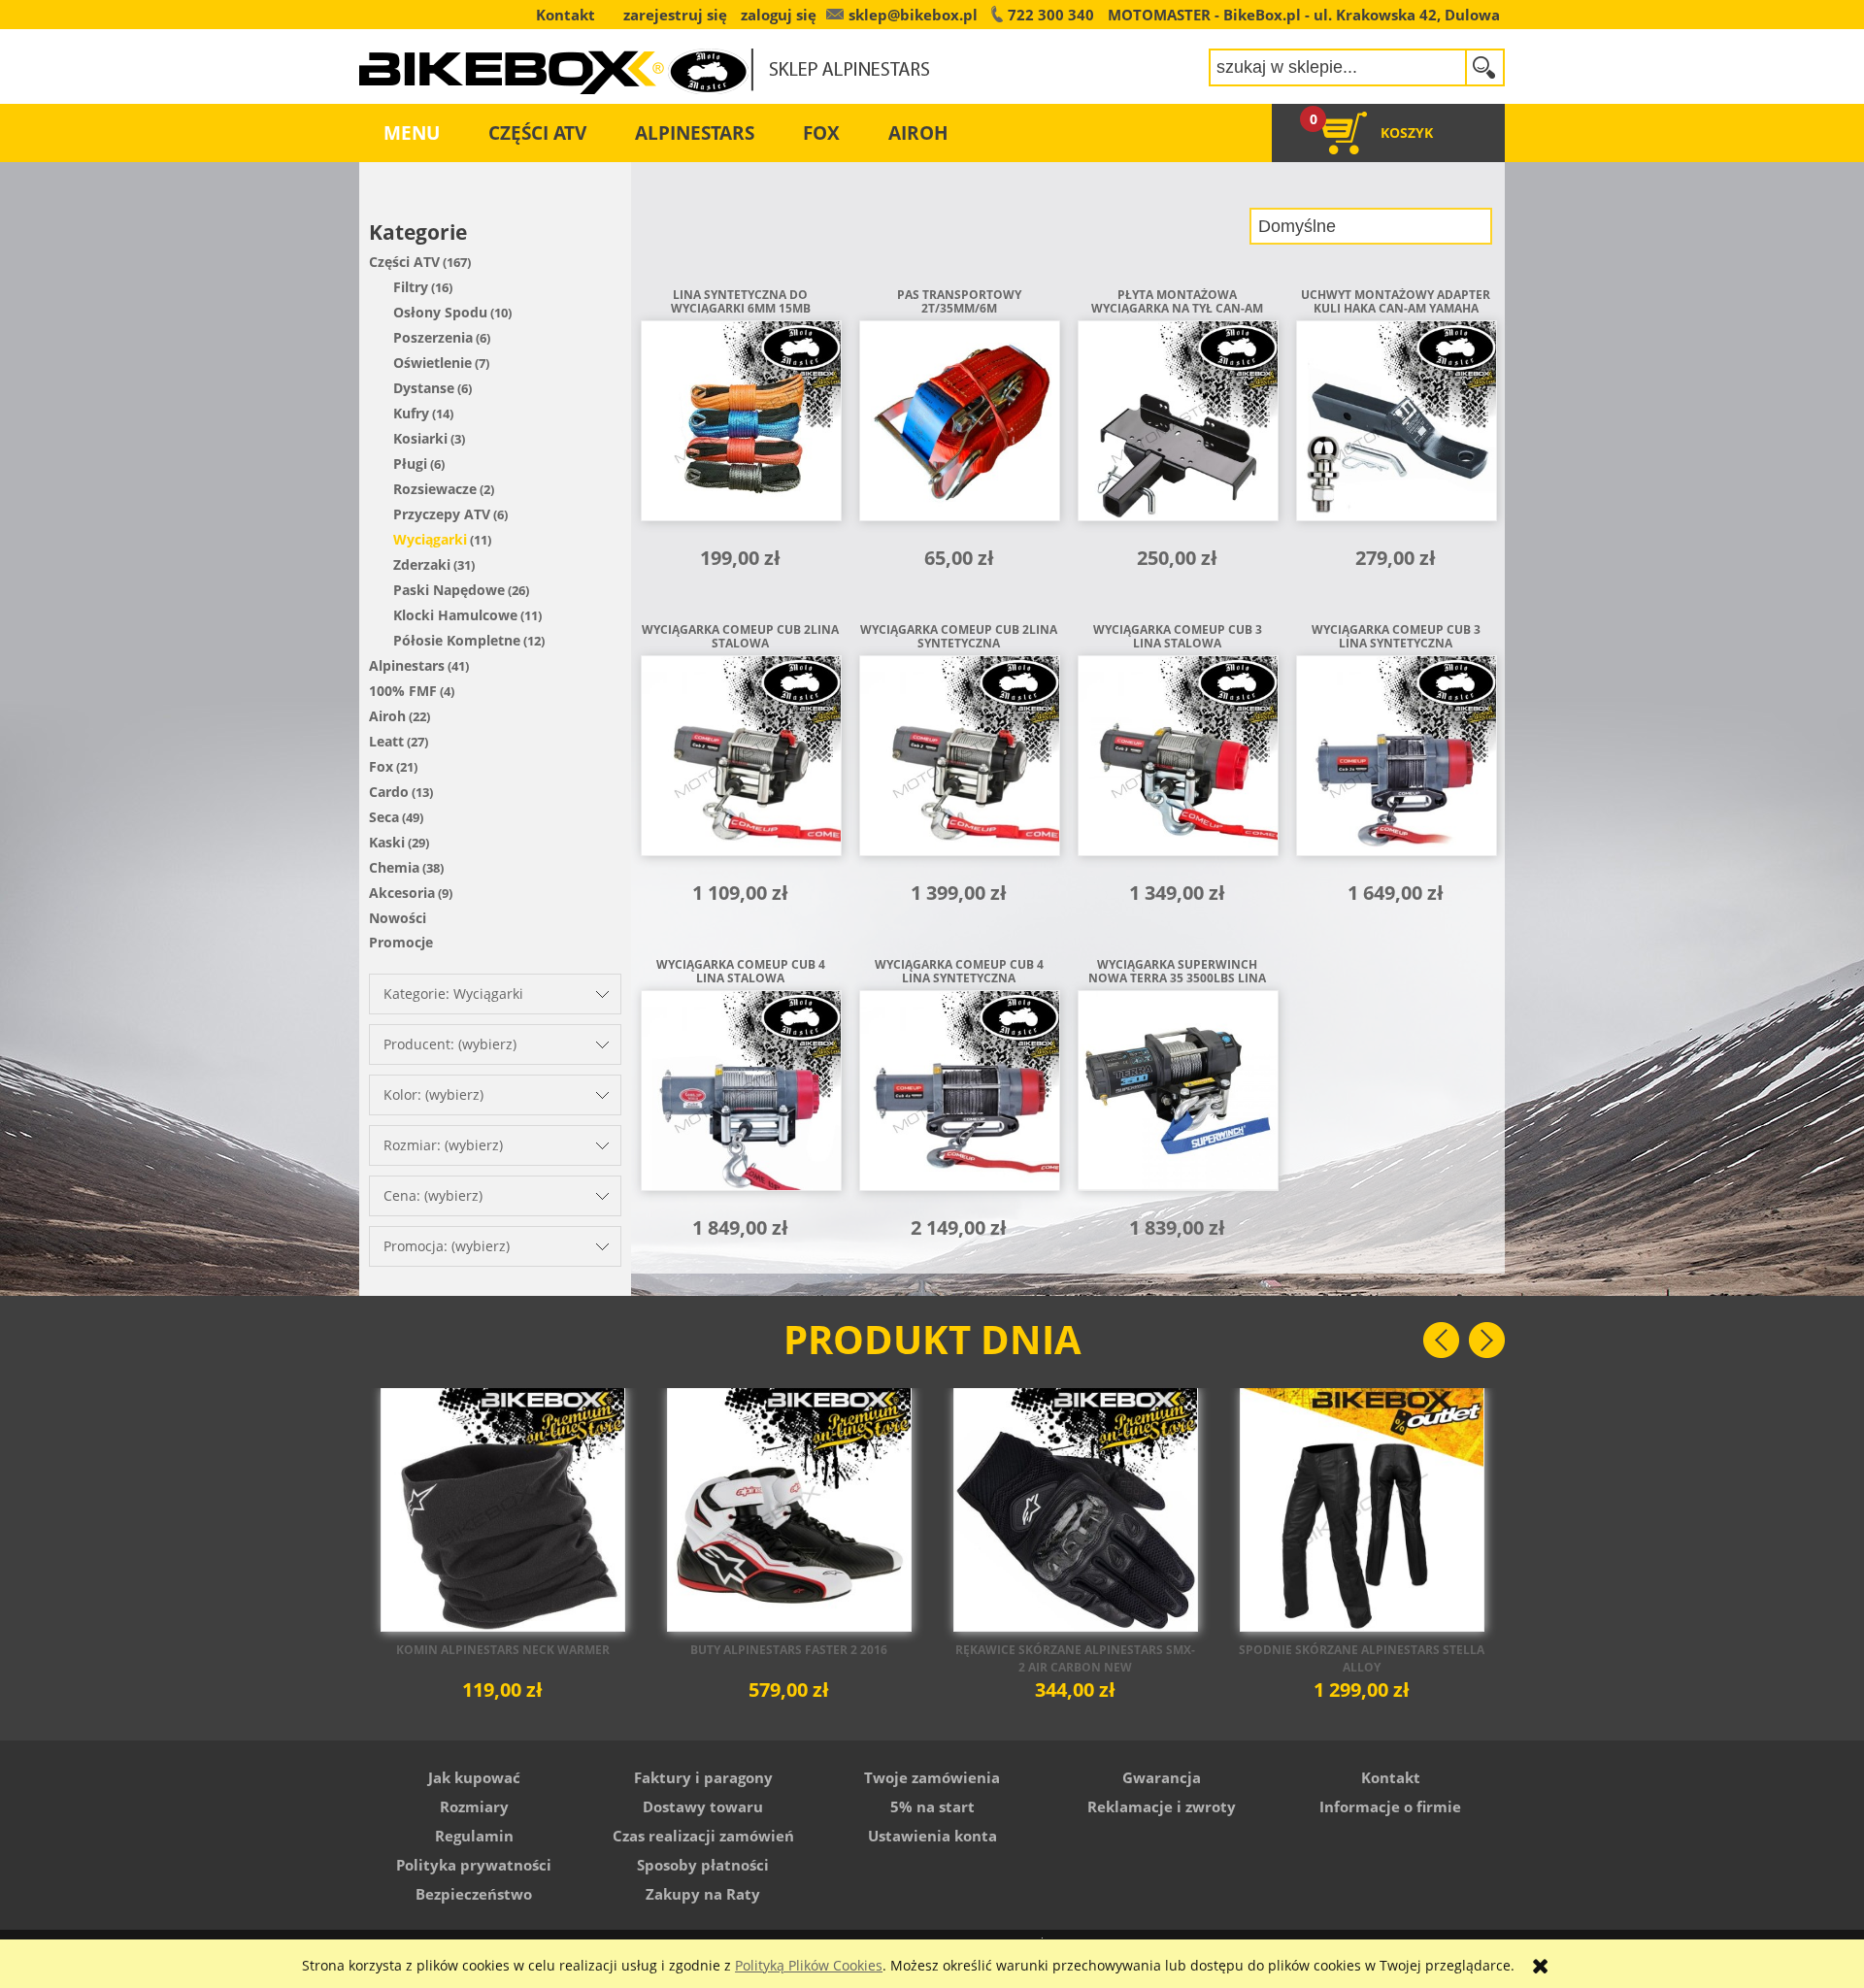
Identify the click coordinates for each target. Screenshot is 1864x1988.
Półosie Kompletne (457, 640)
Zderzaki (422, 564)
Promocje (401, 942)
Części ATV (404, 262)
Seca (384, 817)
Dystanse (424, 388)
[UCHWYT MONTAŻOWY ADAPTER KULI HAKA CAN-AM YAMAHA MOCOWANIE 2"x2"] (1396, 427)
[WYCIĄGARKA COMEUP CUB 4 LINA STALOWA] (740, 1097)
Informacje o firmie (1390, 1806)
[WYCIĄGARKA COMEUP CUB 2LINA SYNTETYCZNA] (959, 762)
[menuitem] (412, 133)
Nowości (398, 918)
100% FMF (403, 691)
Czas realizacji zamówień (703, 1836)
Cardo (389, 792)
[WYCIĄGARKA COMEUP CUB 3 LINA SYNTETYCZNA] (1396, 762)
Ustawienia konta (932, 1836)
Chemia (394, 867)
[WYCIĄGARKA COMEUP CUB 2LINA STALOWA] (740, 762)
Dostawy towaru (703, 1806)
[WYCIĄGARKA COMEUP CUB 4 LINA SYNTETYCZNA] (959, 1097)
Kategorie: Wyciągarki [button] (453, 994)
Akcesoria (402, 893)
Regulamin (474, 1836)
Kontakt (1391, 1777)
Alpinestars (407, 665)
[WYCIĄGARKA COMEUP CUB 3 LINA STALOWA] (1177, 762)
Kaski (387, 842)
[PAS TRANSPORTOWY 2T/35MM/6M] (959, 427)
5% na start (932, 1806)
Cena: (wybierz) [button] (433, 1195)
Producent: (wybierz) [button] (450, 1044)
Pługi (410, 464)
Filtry (411, 287)
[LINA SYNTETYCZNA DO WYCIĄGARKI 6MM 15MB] (740, 427)
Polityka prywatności (474, 1865)
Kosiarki (420, 438)
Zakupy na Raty (703, 1894)
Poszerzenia (433, 337)
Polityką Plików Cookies (809, 1965)
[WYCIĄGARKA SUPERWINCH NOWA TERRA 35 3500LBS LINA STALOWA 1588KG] (1177, 1097)
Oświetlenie (433, 363)
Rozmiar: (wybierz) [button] (443, 1145)
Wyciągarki (430, 539)
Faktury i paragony (703, 1777)
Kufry (411, 413)
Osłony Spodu (440, 312)
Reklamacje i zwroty (1162, 1806)
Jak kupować (474, 1777)
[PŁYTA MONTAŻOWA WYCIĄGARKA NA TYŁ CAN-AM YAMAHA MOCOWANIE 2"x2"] (1177, 427)
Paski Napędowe (449, 590)
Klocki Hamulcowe (455, 615)
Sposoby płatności (703, 1865)
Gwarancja (1162, 1777)
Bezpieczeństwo (474, 1894)
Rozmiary (474, 1806)
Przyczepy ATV (442, 514)
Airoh (387, 716)
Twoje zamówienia (932, 1777)
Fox (381, 766)
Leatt (386, 741)
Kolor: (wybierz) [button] (433, 1094)
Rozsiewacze (435, 489)
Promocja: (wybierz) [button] (447, 1246)
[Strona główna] (645, 58)
